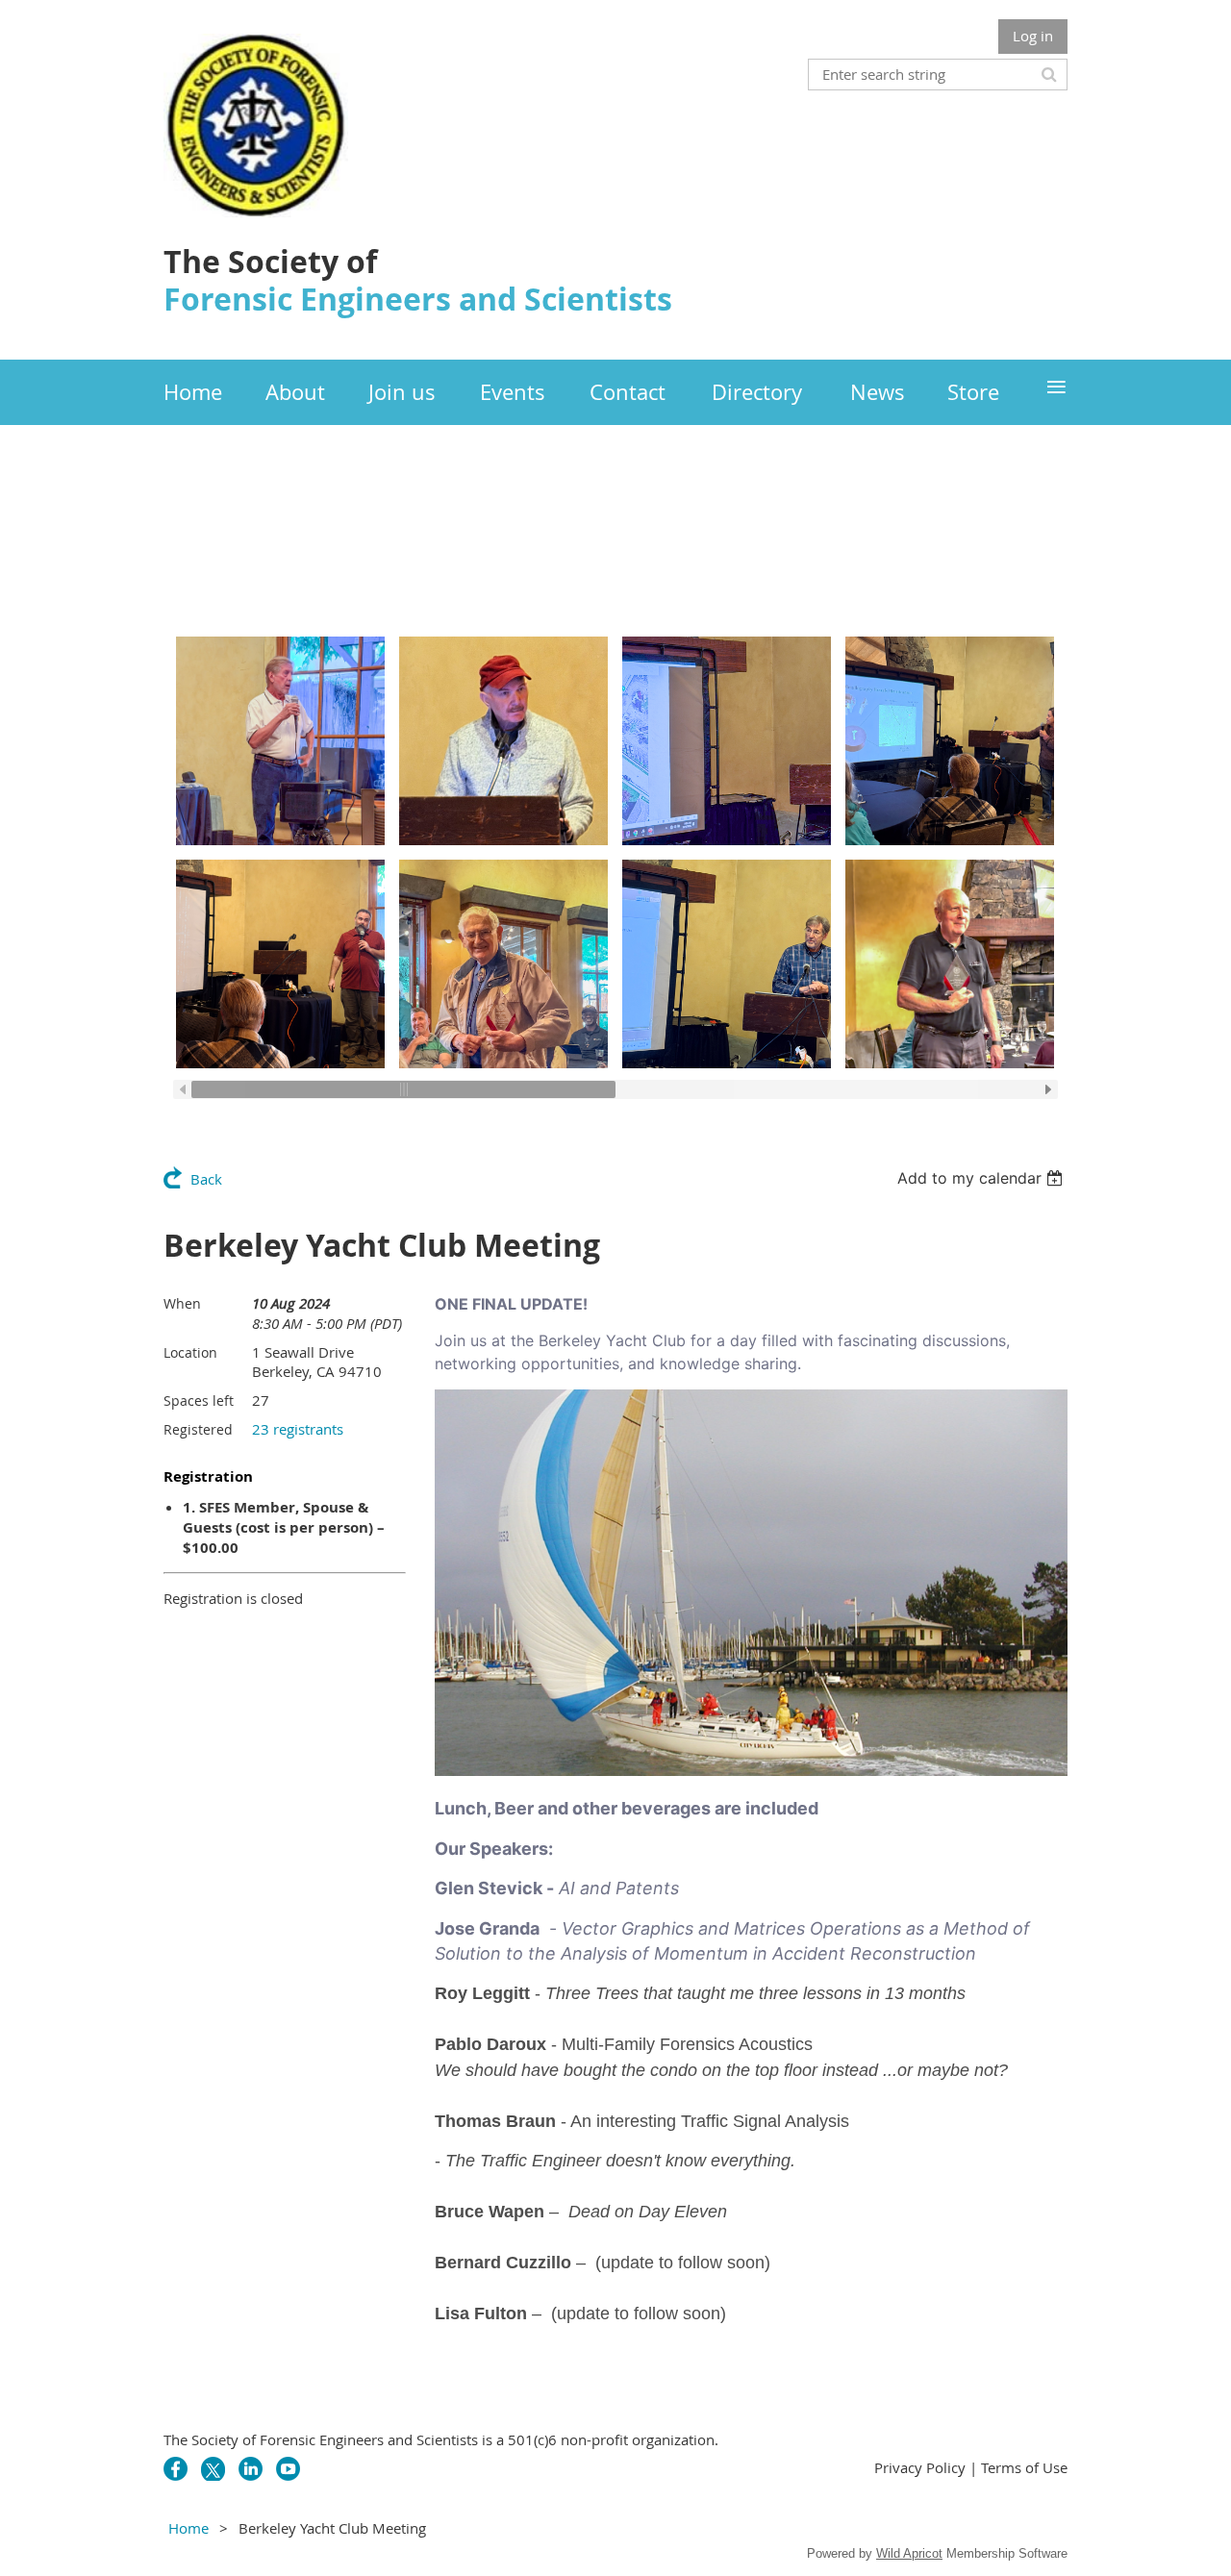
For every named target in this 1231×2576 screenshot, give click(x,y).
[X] (213, 2469)
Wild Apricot (909, 2553)
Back (206, 1179)
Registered (198, 1429)
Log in (1033, 36)
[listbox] (982, 1178)
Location (190, 1352)
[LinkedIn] (251, 2469)
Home (188, 2528)
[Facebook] (176, 2469)
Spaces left (199, 1401)
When (182, 1303)
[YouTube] (288, 2469)
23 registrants (298, 1429)
